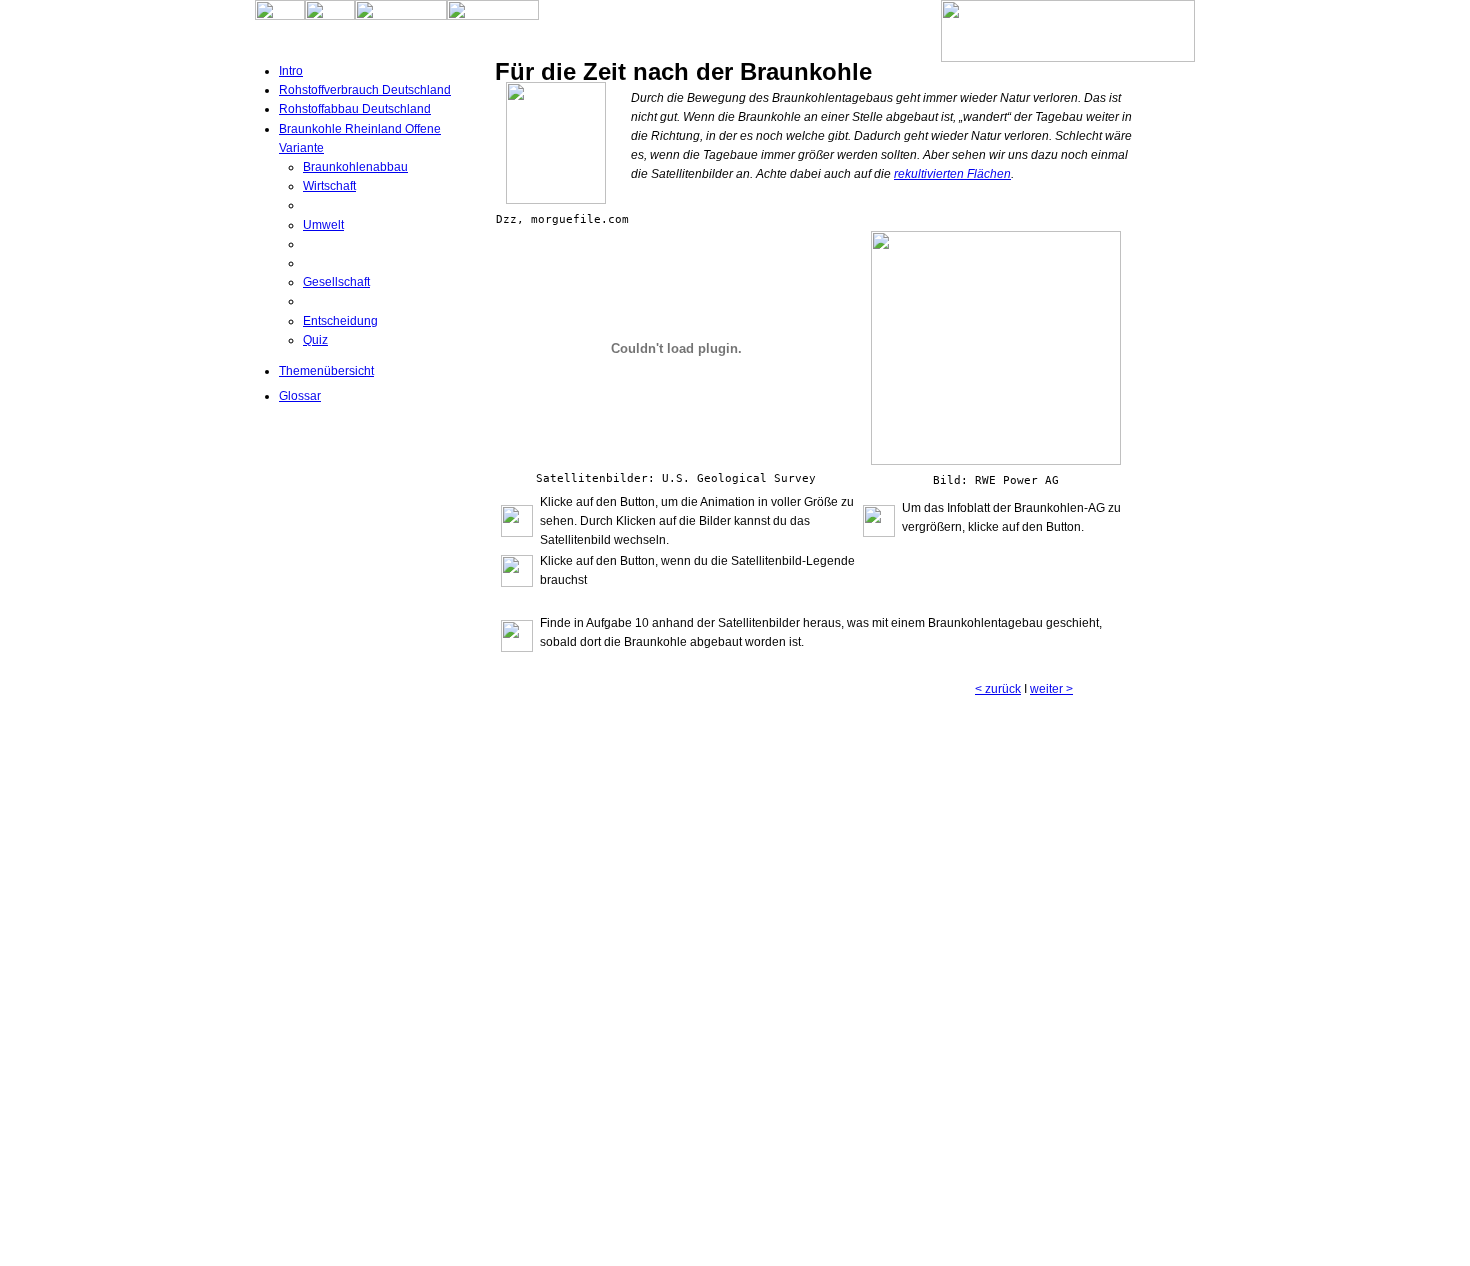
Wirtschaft (329, 186)
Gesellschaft (336, 282)
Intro (291, 71)
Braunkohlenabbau (355, 167)
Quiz (315, 340)
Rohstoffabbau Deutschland (355, 109)
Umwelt (323, 225)
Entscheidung (340, 321)
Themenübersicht (326, 371)
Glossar (300, 396)
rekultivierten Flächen (952, 174)
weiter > (1051, 689)
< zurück (998, 689)
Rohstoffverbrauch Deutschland (365, 90)
